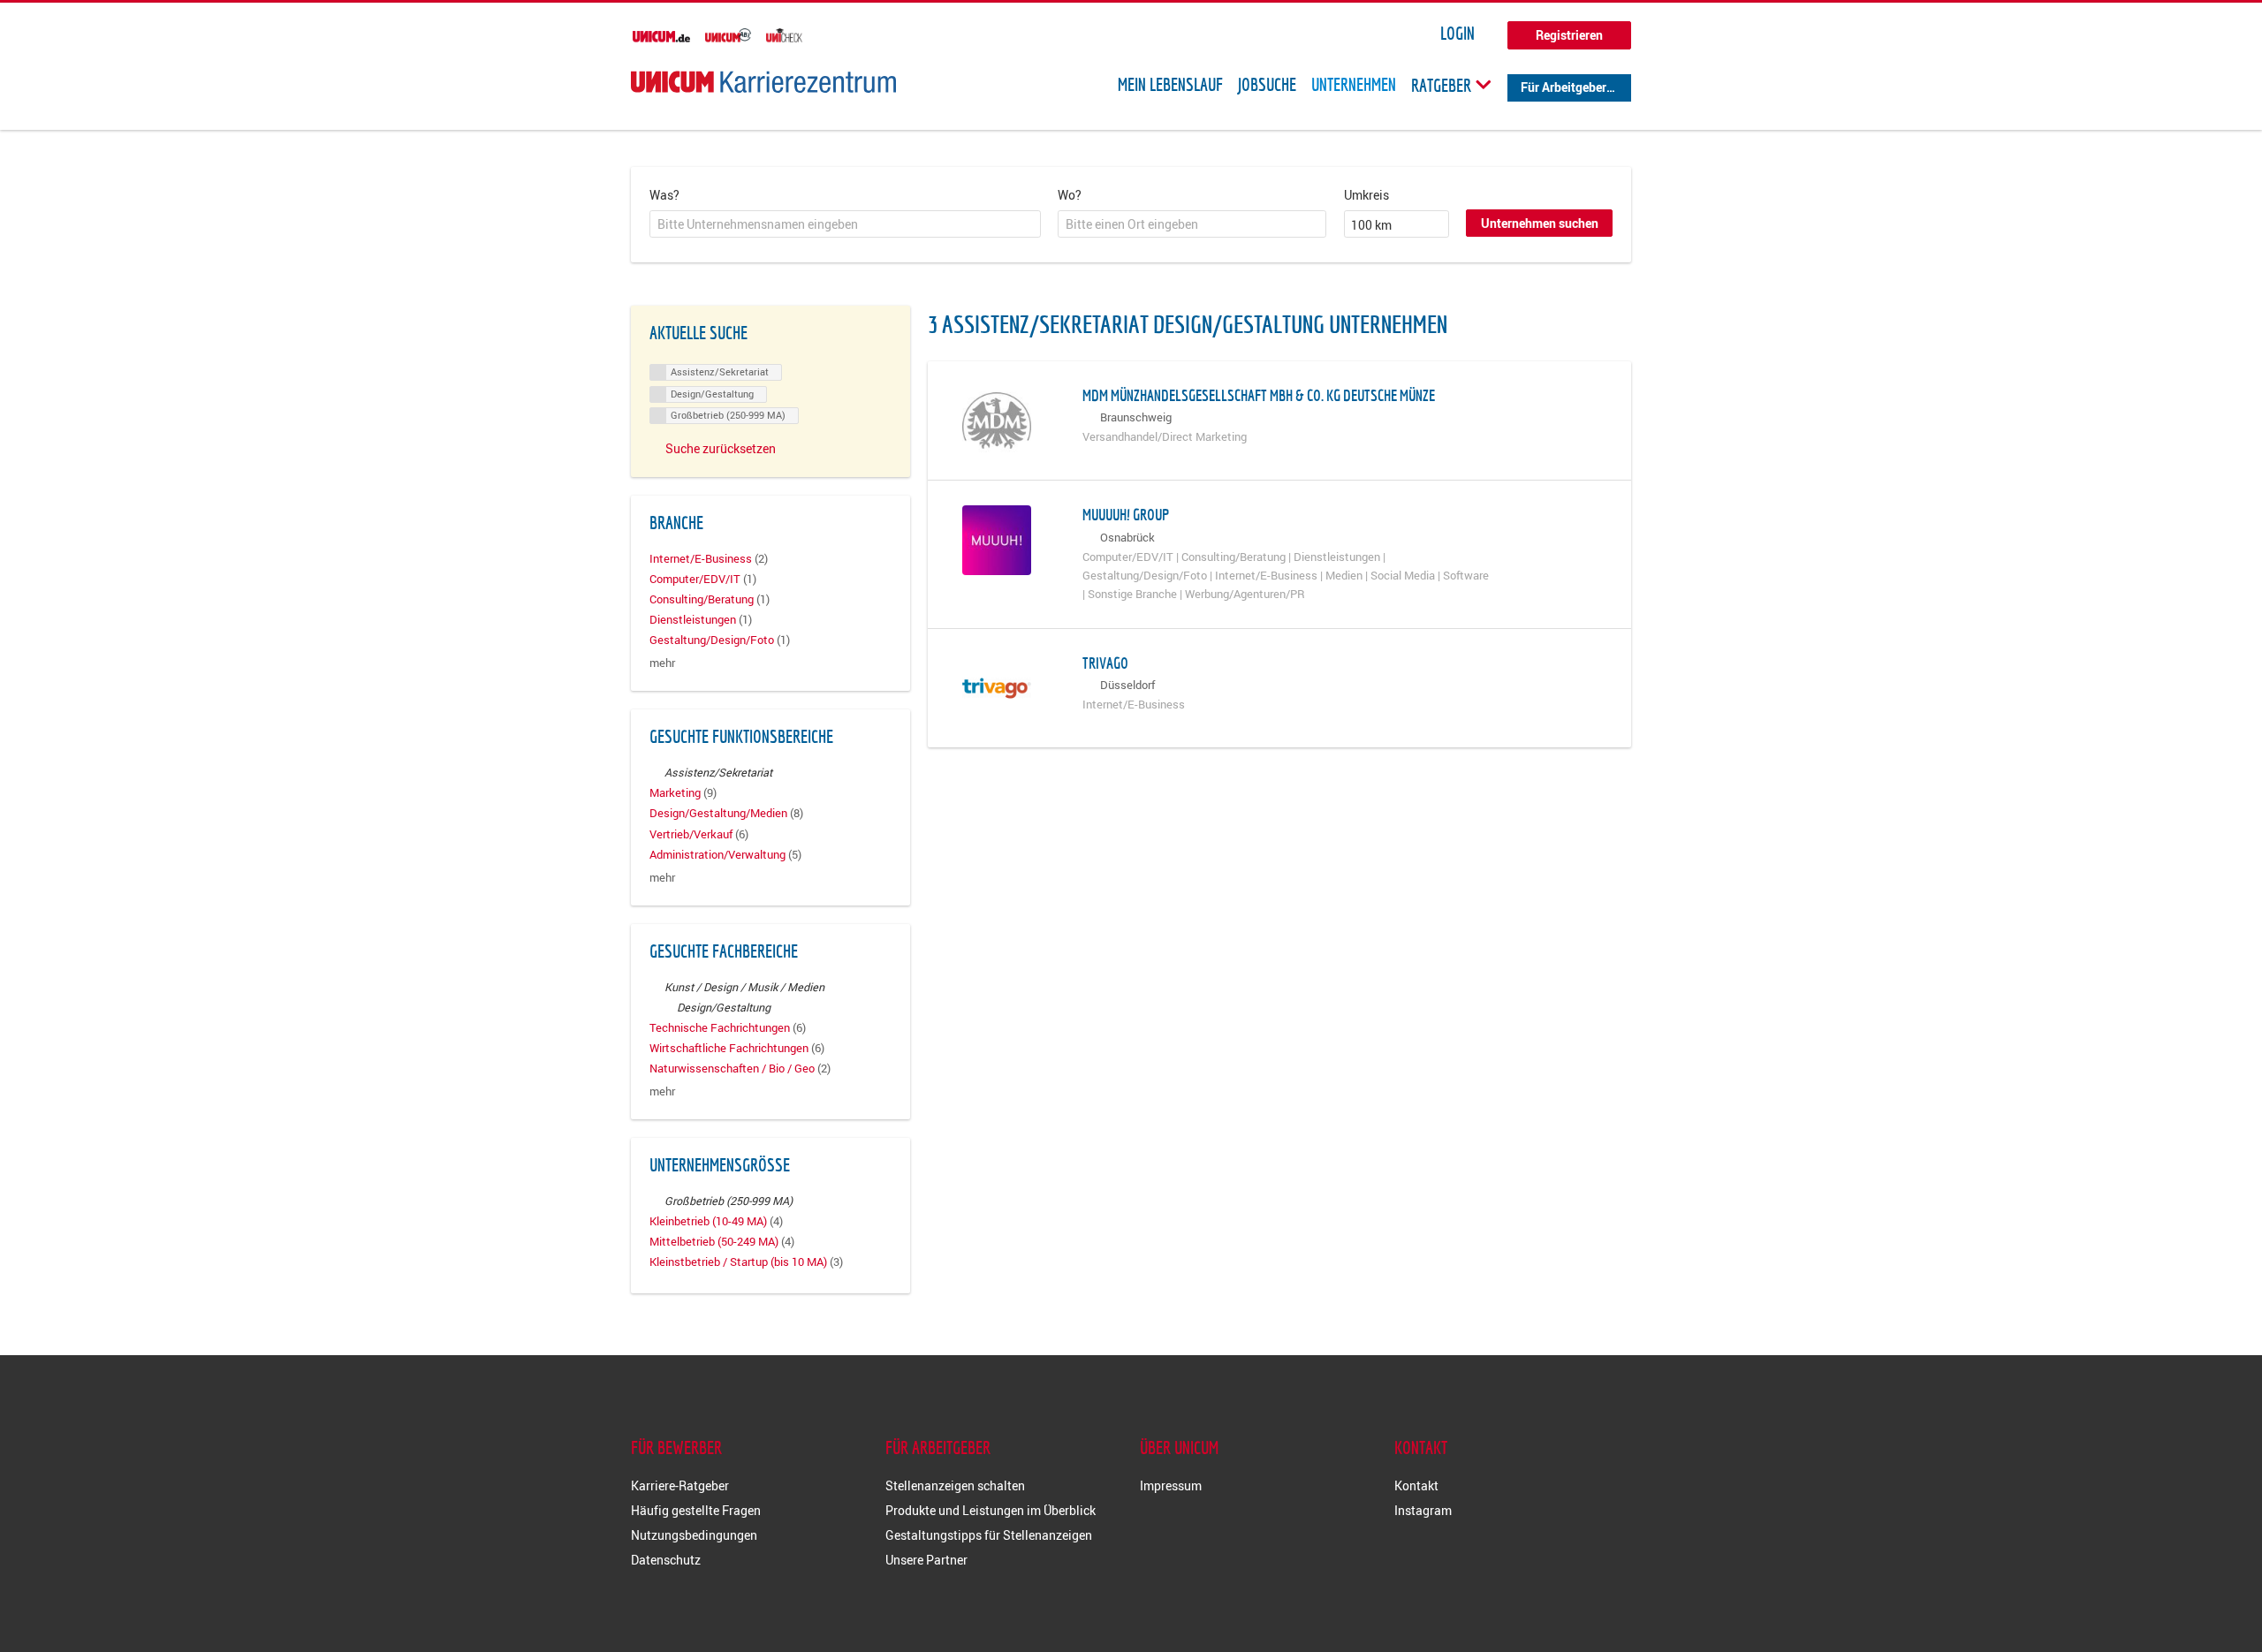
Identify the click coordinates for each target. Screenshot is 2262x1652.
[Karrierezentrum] (763, 82)
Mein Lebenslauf (1170, 85)
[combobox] (845, 224)
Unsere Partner (926, 1560)
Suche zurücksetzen (721, 448)
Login (1457, 34)
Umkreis (1366, 195)
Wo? (1070, 195)
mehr (662, 663)
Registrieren (1569, 35)
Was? (664, 195)
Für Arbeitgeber (1564, 87)
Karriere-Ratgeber (680, 1485)
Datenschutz (666, 1560)
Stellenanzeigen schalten (955, 1485)
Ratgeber (1443, 85)
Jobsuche (1267, 85)
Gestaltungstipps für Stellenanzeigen (989, 1535)
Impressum (1171, 1485)
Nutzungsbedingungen (694, 1535)
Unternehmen (1354, 85)
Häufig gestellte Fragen (696, 1510)
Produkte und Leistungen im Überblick (991, 1510)
